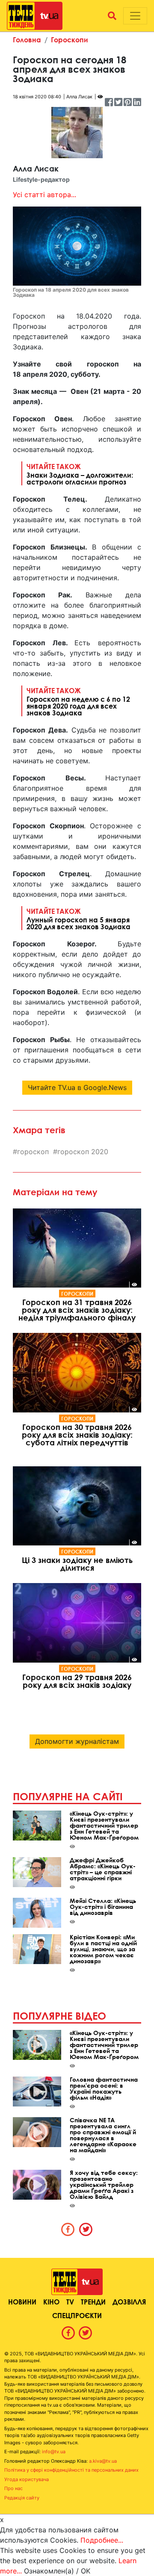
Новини (22, 2302)
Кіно (51, 2302)
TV (70, 2302)
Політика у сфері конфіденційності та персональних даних (71, 2470)
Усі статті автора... (44, 195)
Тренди (93, 2302)
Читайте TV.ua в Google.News (77, 1087)
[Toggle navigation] (135, 16)
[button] (112, 16)
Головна (27, 40)
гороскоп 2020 (83, 1152)
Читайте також (80, 474)
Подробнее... (102, 2540)
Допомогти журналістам (77, 1741)
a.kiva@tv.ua (103, 2461)
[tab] (68, 2229)
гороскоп (33, 1152)
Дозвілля (129, 2302)
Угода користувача (27, 2479)
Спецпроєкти (77, 2315)
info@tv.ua (54, 2452)
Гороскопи (70, 40)
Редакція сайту (22, 2498)
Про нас (13, 2488)
